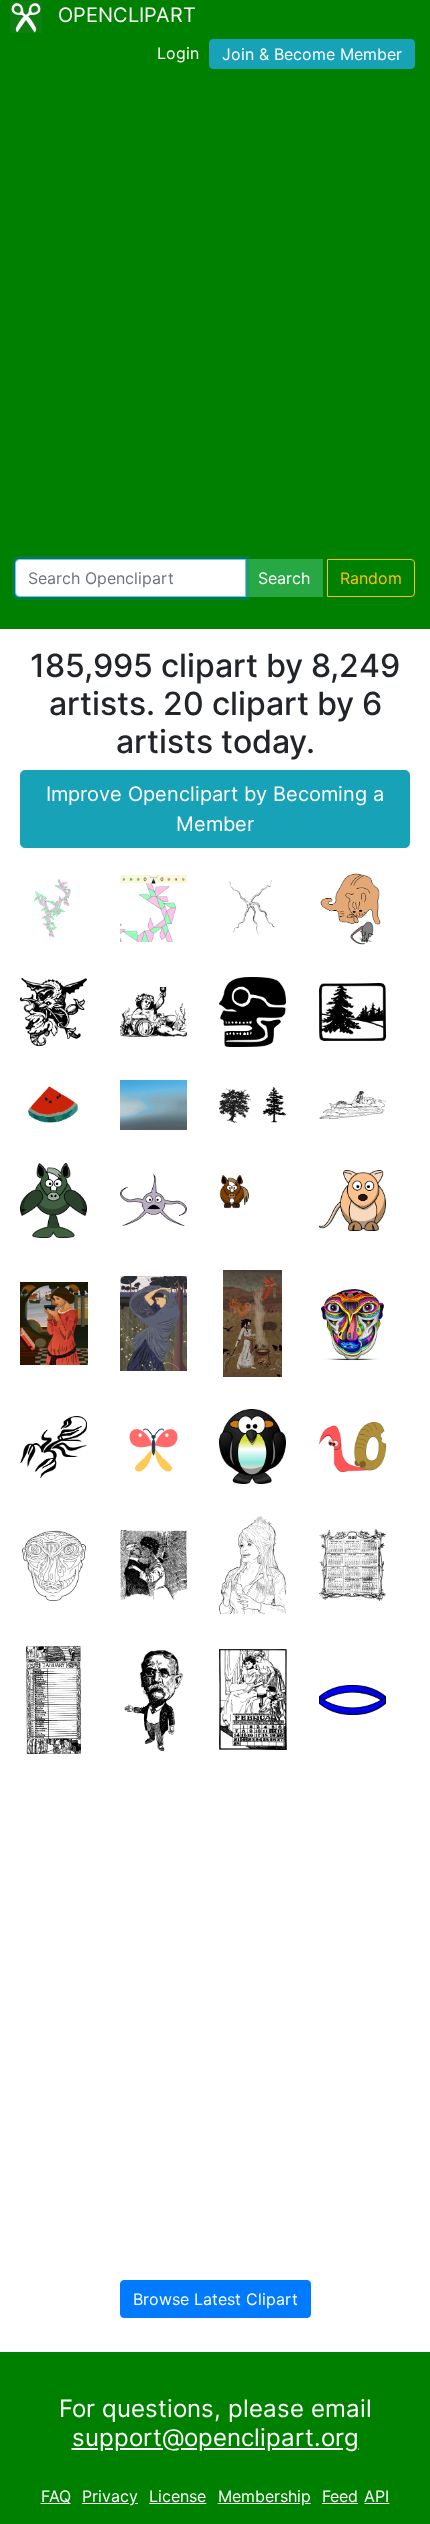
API (376, 2496)
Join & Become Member (312, 54)
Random (371, 578)
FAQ (56, 2496)
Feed (340, 2496)
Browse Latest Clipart (215, 2299)
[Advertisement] (215, 318)
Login (178, 53)
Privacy (110, 2496)
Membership (264, 2496)
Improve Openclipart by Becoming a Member (215, 809)
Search (284, 578)
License (177, 2496)
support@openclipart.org (215, 2437)
